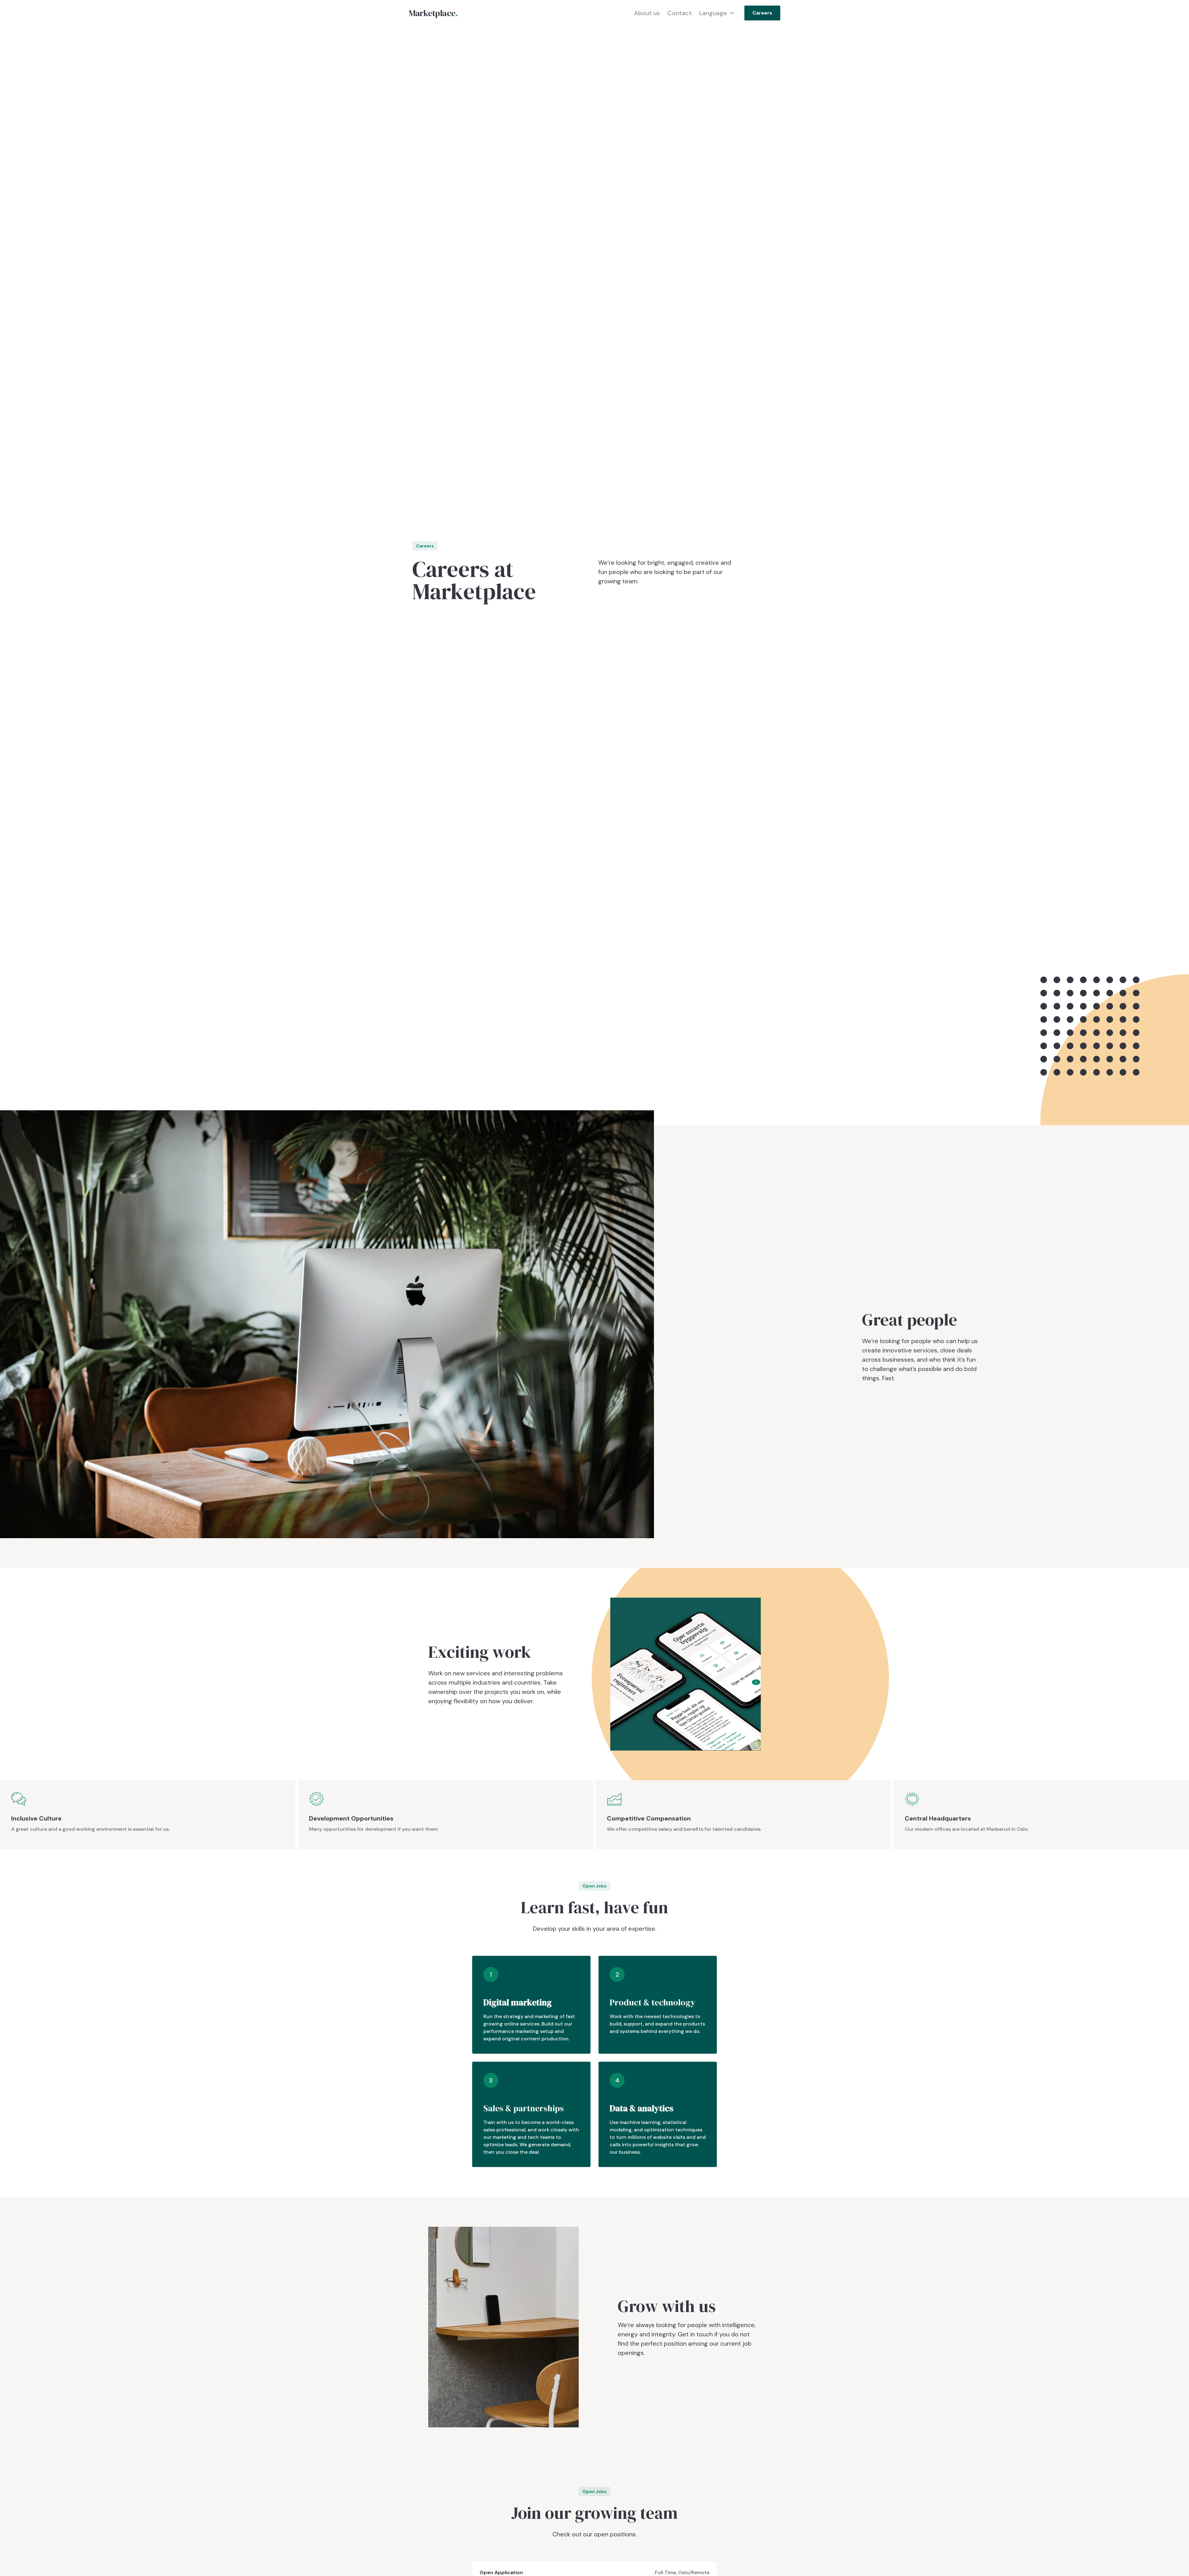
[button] (712, 13)
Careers (762, 13)
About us (647, 13)
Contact (679, 13)
